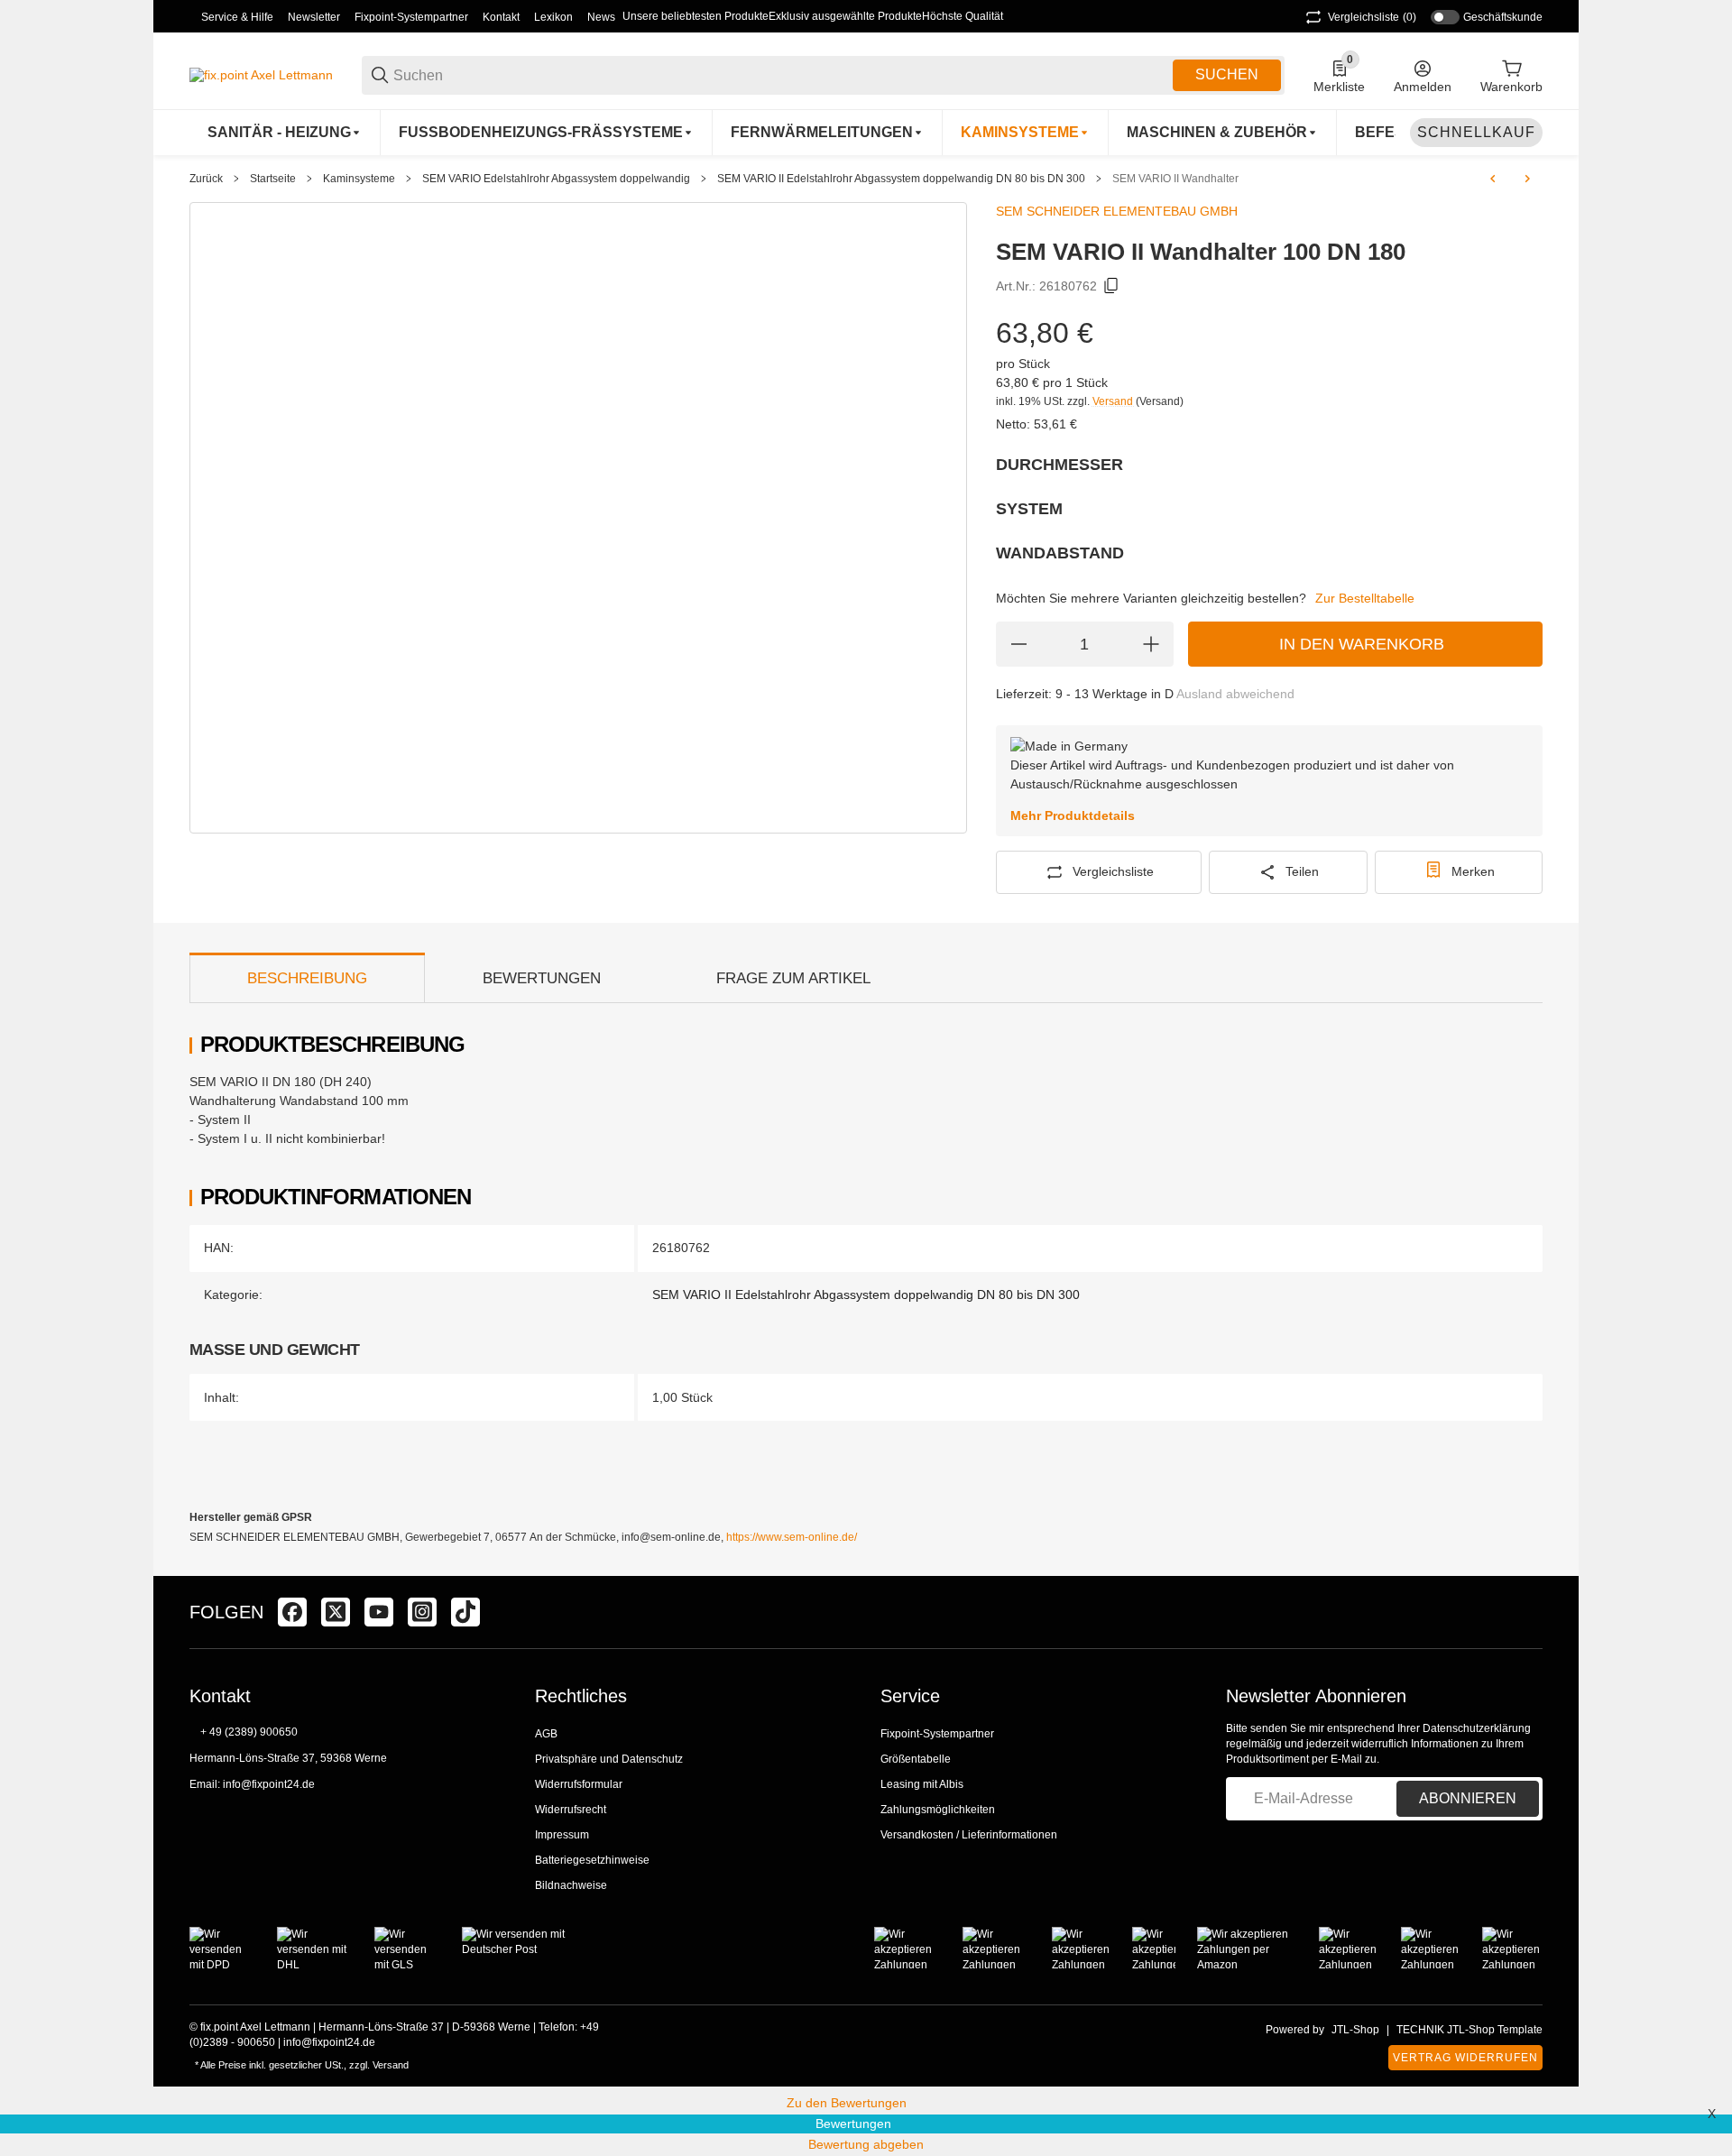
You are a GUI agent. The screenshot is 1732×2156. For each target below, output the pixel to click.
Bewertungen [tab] (542, 978)
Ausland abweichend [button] (1235, 694)
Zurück (206, 179)
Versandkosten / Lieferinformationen (969, 1835)
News (601, 17)
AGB (546, 1734)
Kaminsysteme (359, 179)
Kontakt (501, 17)
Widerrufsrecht (571, 1810)
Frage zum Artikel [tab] (793, 978)
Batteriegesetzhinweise (592, 1860)
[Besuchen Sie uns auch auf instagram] (422, 1612)
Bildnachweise (571, 1885)
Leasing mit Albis (922, 1784)
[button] (1528, 1612)
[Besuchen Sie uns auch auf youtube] (379, 1612)
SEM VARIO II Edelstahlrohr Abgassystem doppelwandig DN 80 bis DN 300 (901, 179)
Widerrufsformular (579, 1784)
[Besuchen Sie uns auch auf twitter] (336, 1612)
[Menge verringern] (1018, 644)
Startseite (273, 179)
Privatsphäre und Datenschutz (609, 1759)
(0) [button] (1372, 17)
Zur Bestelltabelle (1365, 598)
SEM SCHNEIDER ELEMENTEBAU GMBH (1117, 211)
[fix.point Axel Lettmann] (261, 74)
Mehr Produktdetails (1073, 815)
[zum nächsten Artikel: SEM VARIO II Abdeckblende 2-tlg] (1527, 179)
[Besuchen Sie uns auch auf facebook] (292, 1612)
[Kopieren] (1111, 286)
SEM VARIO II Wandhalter (1175, 179)
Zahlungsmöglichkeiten (938, 1810)
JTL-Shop (1355, 2030)
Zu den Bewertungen (847, 2103)
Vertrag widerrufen (1465, 2058)
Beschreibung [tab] (307, 978)
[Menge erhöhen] (1151, 644)
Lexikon (553, 17)
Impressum (562, 1835)
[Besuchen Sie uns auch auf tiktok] (465, 1612)
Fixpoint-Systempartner (411, 17)
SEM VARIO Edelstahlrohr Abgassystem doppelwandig (556, 179)
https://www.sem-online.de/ (792, 1537)
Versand (1114, 401)
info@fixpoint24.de (269, 1784)
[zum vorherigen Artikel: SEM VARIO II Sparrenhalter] (1493, 179)
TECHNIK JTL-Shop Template (1469, 2030)
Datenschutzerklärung (1477, 1728)
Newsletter (314, 17)
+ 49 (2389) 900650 (249, 1732)
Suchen (1227, 74)
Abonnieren (1468, 1798)
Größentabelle (916, 1759)
